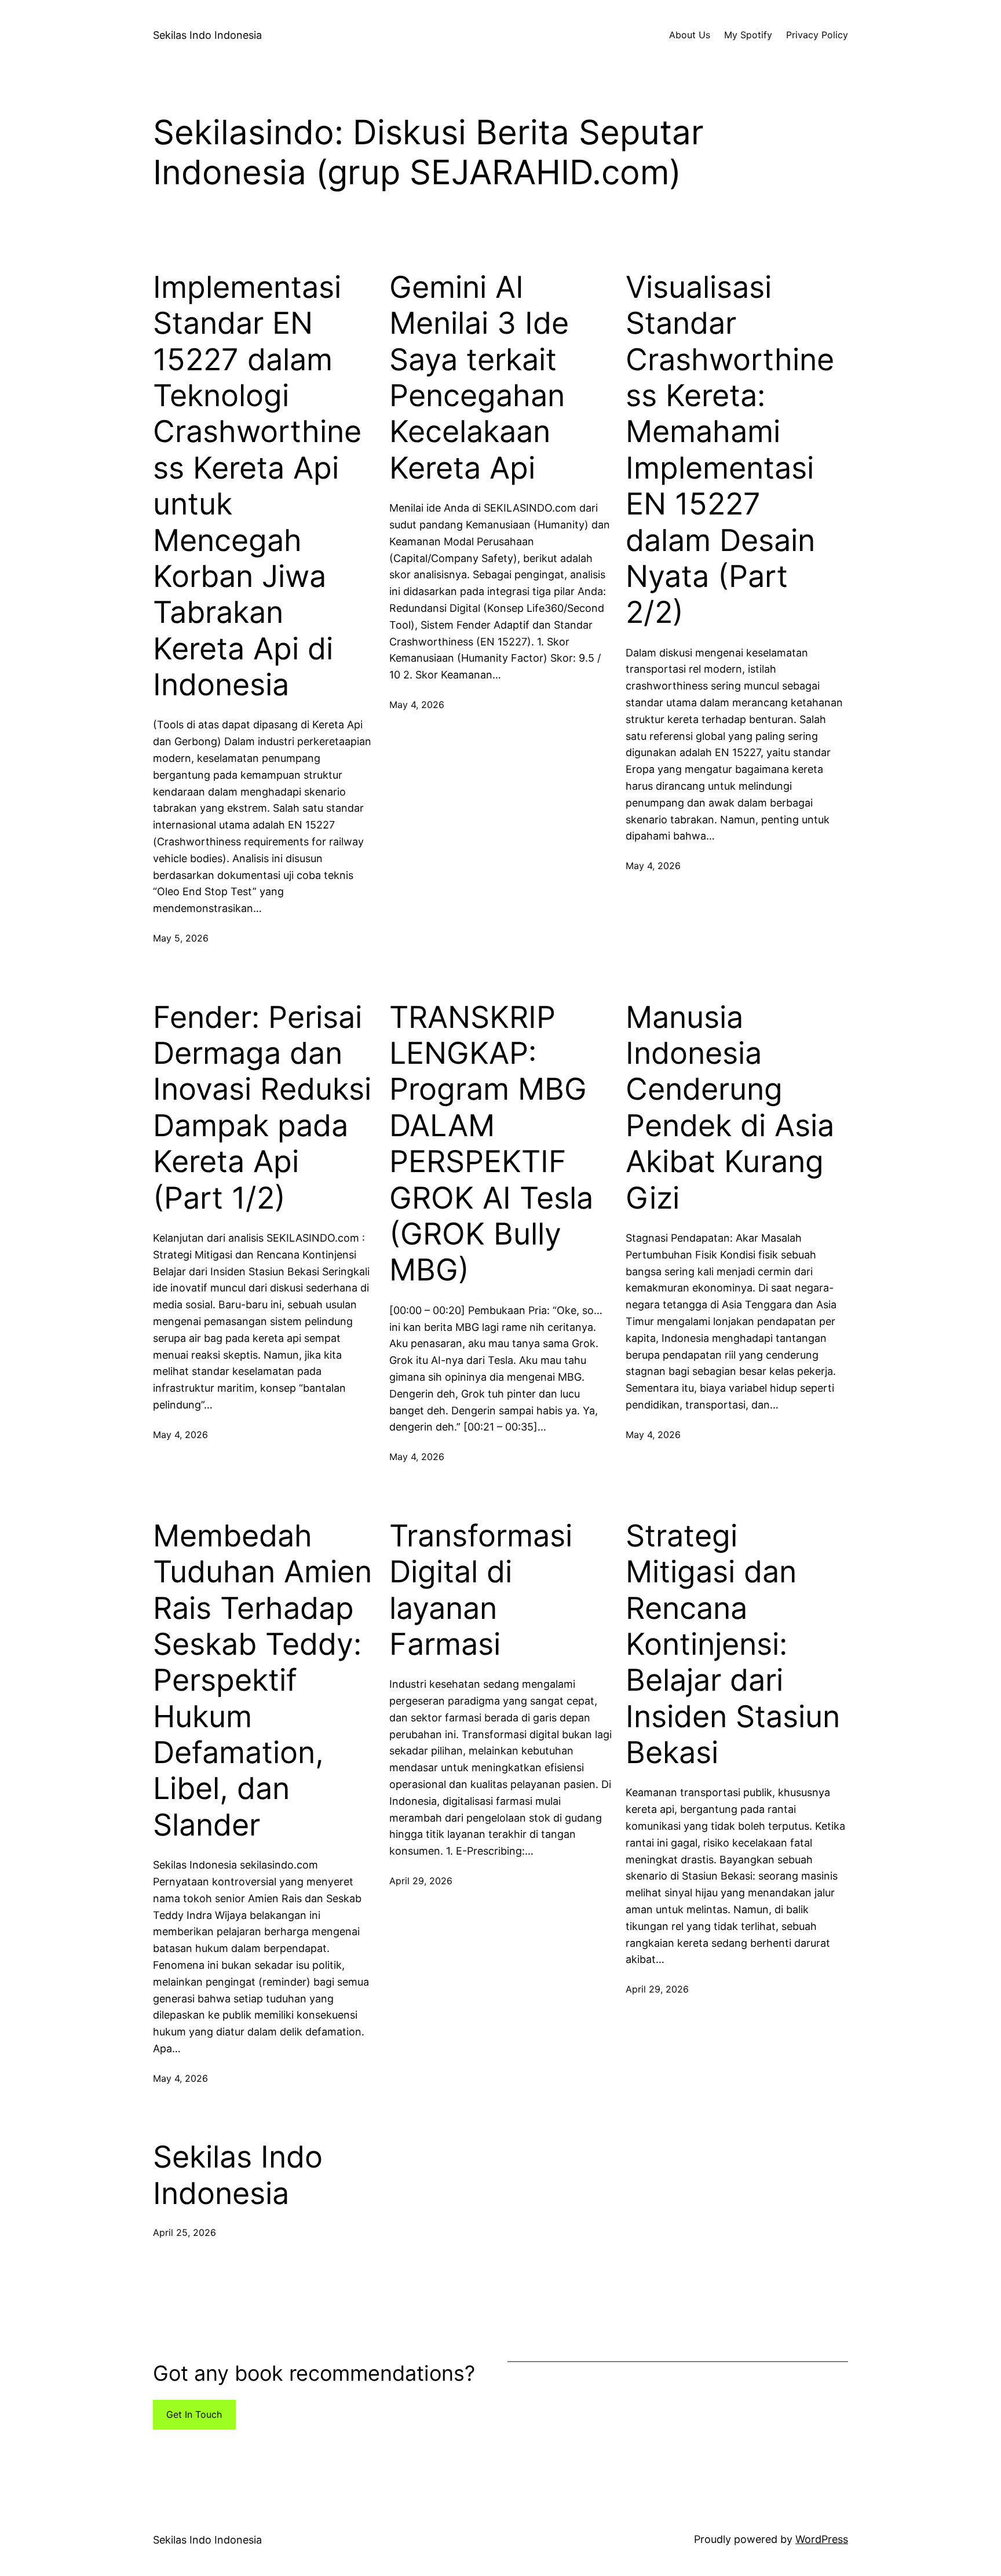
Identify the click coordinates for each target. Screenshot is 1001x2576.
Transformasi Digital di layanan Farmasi (481, 1590)
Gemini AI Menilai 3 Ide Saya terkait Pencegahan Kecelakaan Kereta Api (479, 378)
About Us (690, 35)
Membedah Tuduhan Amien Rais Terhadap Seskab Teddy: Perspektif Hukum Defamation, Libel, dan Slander (262, 1681)
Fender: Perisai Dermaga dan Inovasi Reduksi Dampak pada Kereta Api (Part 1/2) (262, 1108)
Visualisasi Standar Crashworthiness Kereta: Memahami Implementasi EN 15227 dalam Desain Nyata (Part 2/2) (730, 450)
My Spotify (748, 35)
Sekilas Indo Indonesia (207, 35)
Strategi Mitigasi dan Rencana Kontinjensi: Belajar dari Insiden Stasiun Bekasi (733, 1644)
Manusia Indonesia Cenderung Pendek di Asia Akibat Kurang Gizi (730, 1108)
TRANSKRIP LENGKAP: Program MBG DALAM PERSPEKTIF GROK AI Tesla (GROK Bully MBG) (491, 1144)
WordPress (822, 2539)
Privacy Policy (817, 35)
